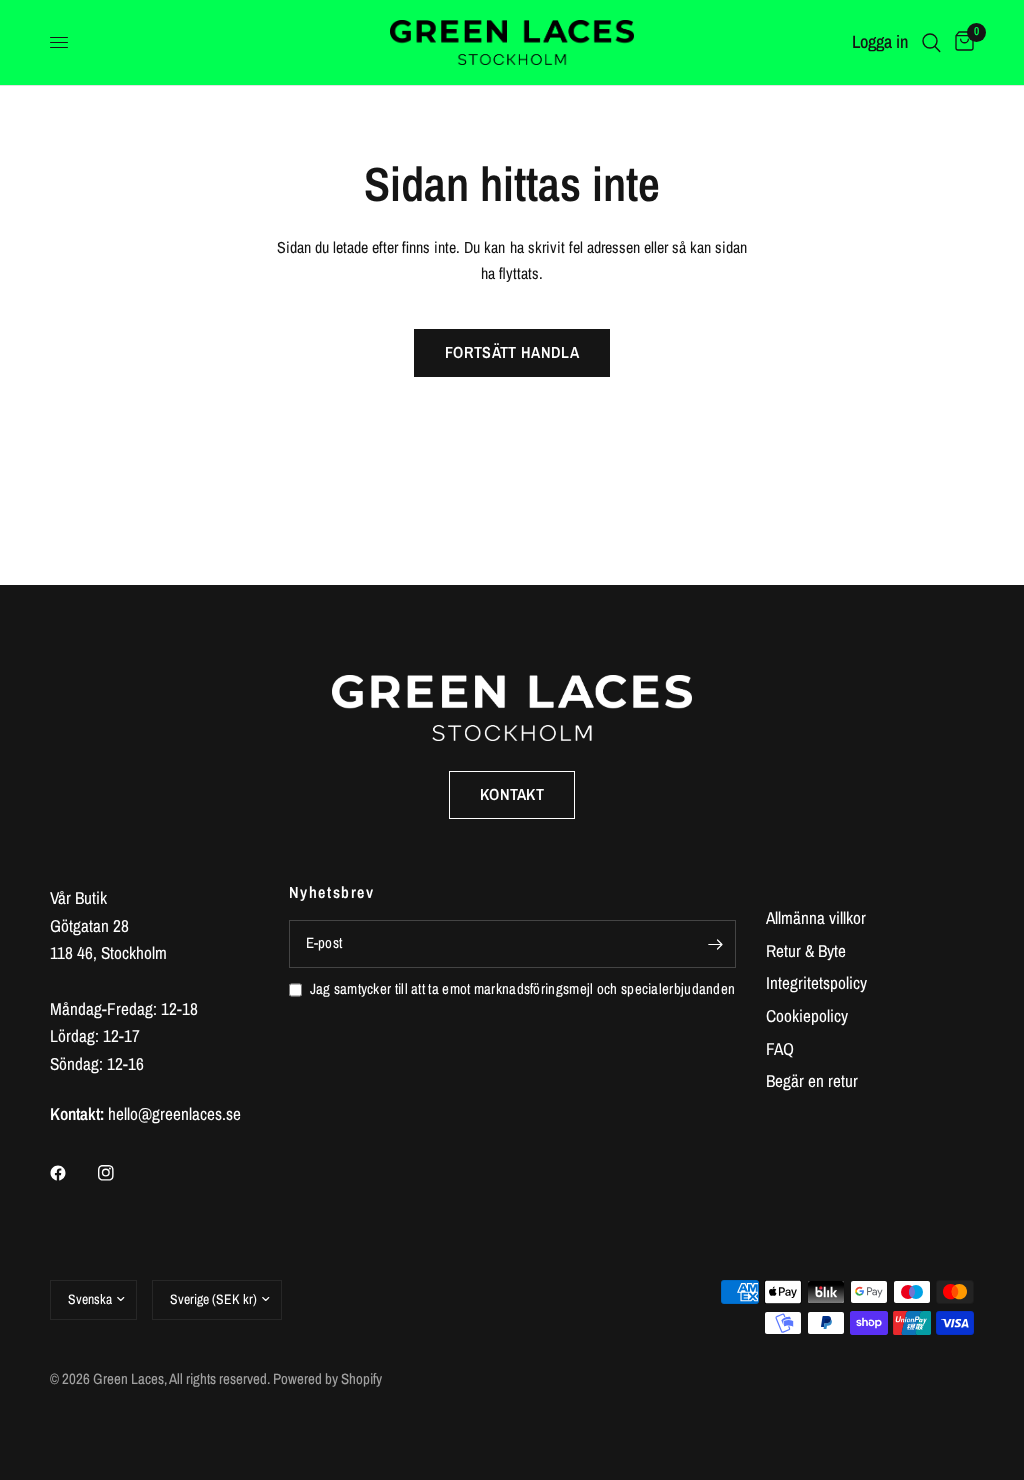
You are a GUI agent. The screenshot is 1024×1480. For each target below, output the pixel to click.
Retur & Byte (806, 950)
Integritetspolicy (816, 982)
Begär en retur (812, 1080)
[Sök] (931, 42)
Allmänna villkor (816, 917)
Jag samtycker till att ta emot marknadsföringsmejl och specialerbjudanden (523, 989)
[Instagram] (120, 1173)
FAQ (780, 1048)
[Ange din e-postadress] (716, 944)
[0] (961, 42)
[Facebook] (72, 1173)
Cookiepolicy (807, 1015)
